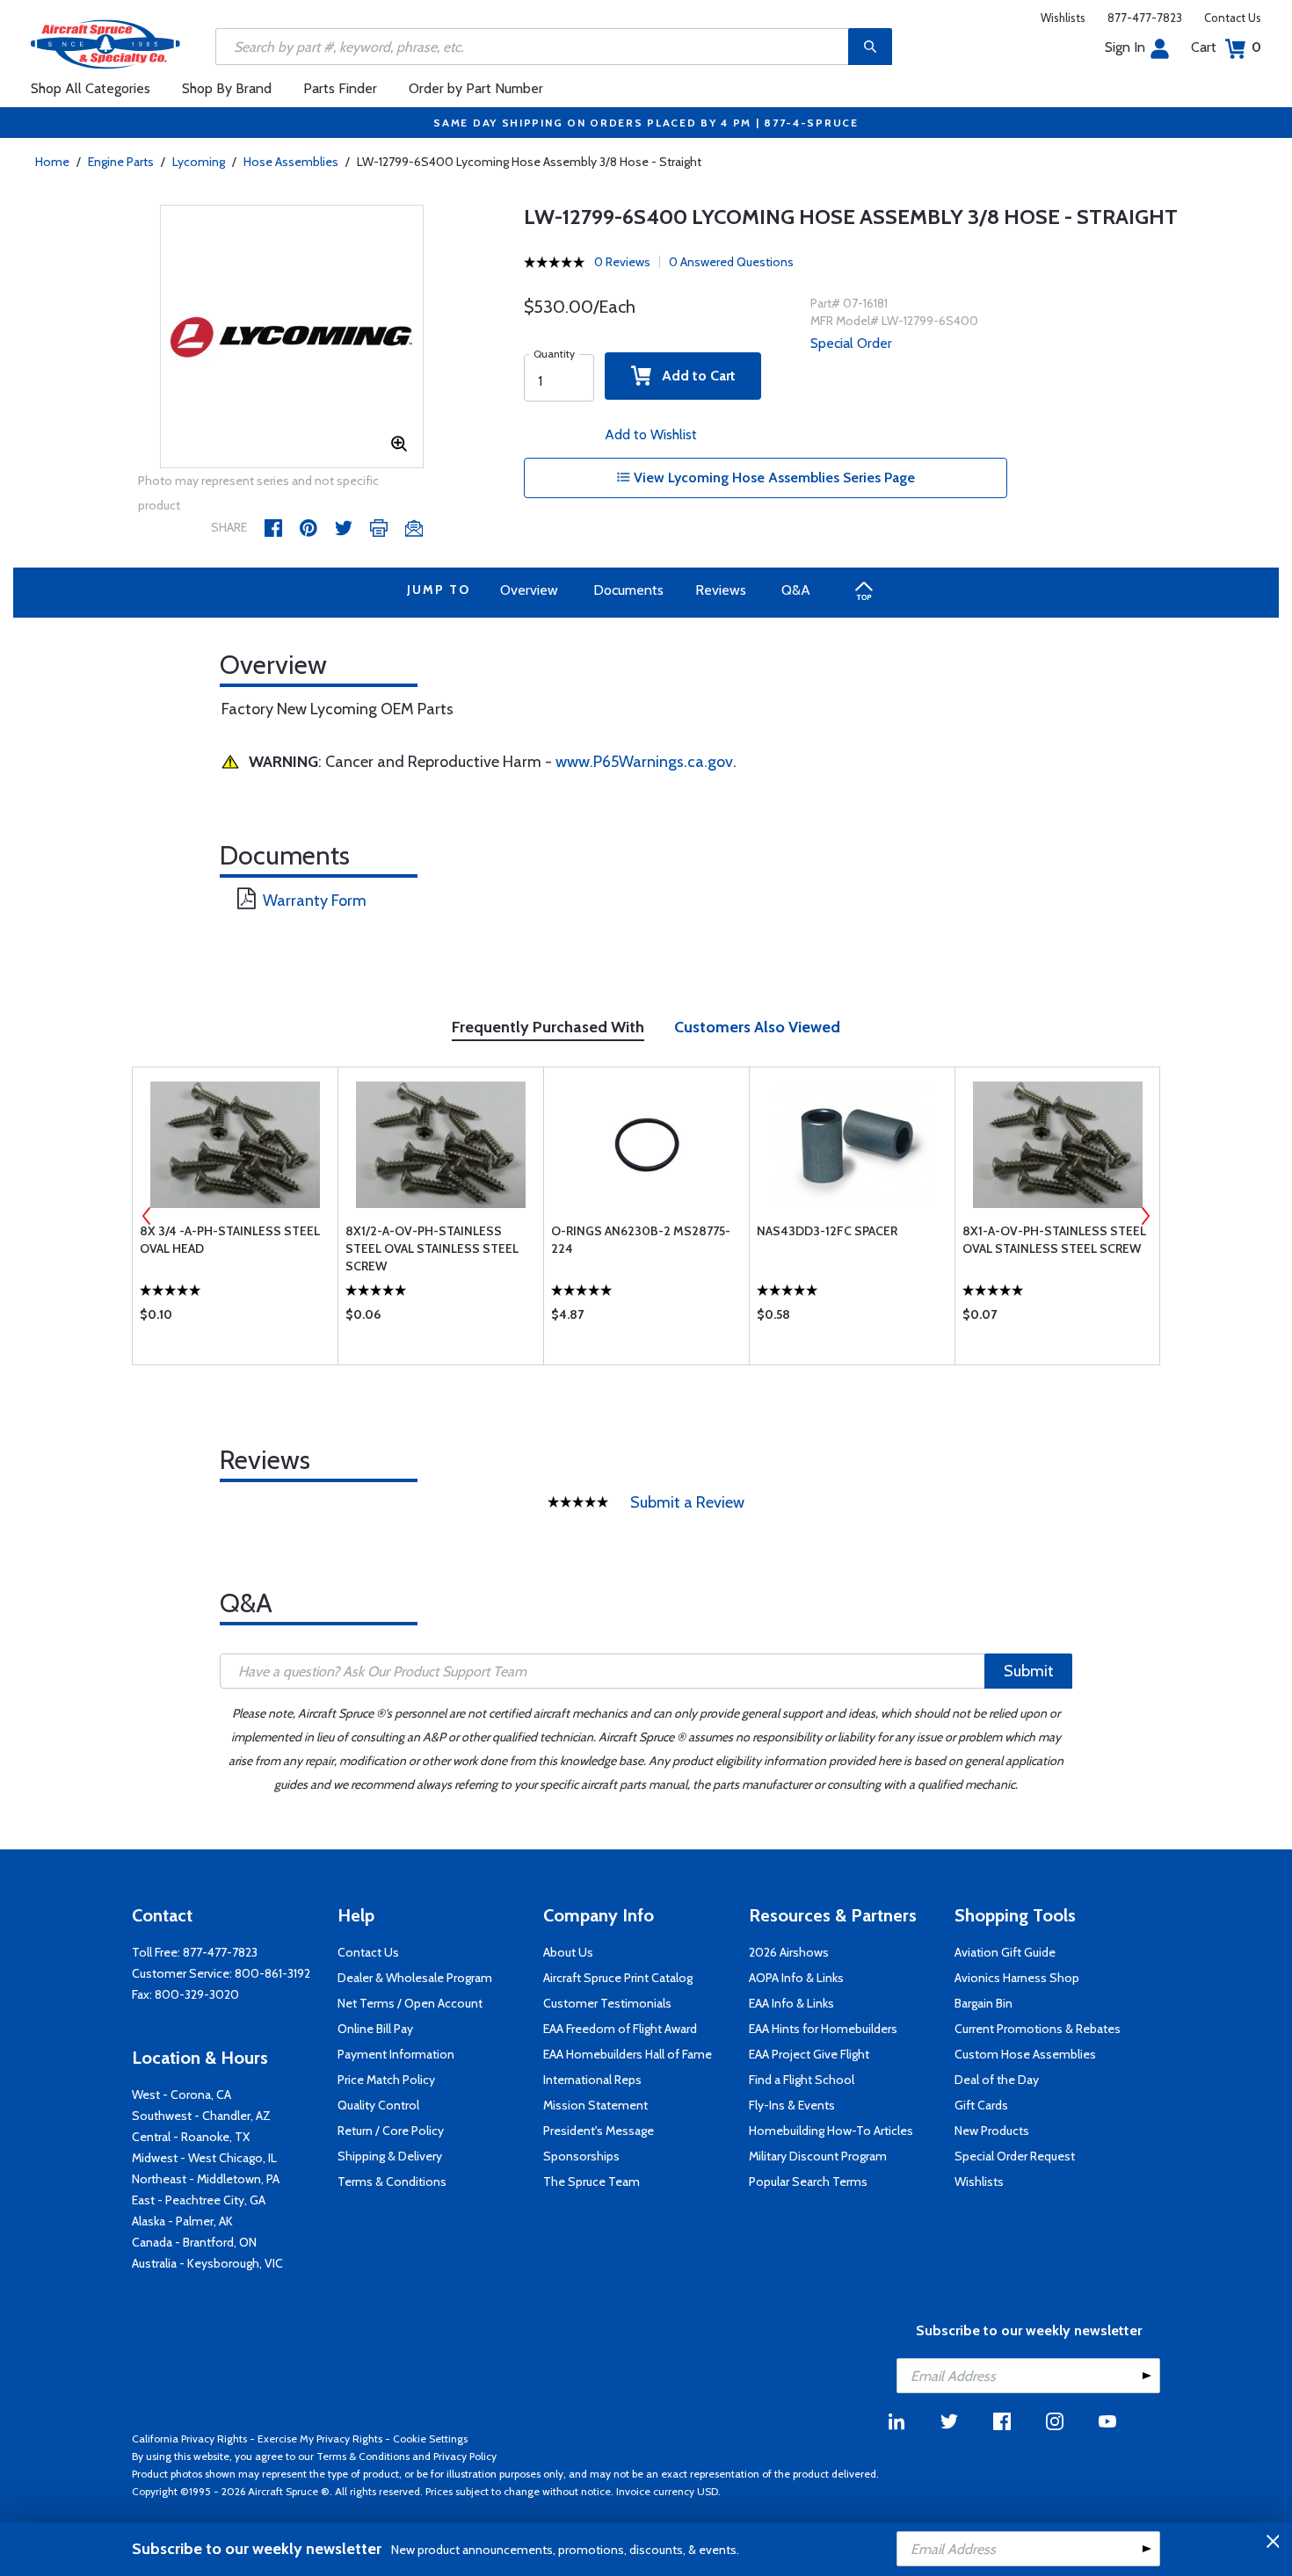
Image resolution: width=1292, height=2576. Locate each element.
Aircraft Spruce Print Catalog (618, 1978)
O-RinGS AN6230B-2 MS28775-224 (641, 1240)
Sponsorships (581, 2156)
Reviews (721, 590)
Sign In (1125, 47)
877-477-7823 (1145, 18)
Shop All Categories (91, 88)
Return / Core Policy (391, 2131)
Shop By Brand (227, 88)
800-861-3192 (272, 1973)
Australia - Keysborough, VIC (207, 2263)
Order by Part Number (476, 88)
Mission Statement (595, 2105)
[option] (292, 337)
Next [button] (1145, 1216)
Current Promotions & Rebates (1038, 2029)
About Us (568, 1952)
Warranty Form (315, 901)
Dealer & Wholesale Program (415, 1978)
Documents (628, 590)
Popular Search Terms (808, 2182)
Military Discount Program (818, 2156)
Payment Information (396, 2054)
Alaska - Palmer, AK (182, 2221)
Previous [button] (147, 1216)
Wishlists (1063, 18)
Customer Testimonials (607, 2003)
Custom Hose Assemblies (1025, 2054)
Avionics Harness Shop (1017, 1978)
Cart (1226, 47)
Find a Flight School (802, 2080)
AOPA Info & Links (796, 1978)
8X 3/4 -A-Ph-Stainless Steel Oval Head (230, 1240)
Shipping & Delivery (390, 2156)
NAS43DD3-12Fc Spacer (827, 1231)
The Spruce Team (592, 2182)
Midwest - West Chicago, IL (204, 2158)
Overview (529, 590)
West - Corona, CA (181, 2095)
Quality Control (378, 2105)
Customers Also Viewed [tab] (757, 1027)
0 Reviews (622, 262)
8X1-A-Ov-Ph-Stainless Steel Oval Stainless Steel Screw (1054, 1240)
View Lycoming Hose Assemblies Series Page (773, 478)
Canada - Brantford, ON (194, 2242)
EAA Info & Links (791, 2003)
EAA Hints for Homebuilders (823, 2029)
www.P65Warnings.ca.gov (644, 762)
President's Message (599, 2131)
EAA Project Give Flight (809, 2054)
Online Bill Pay (375, 2029)
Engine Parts (121, 162)
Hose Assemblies (291, 162)
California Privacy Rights (189, 2439)
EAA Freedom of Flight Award (620, 2029)
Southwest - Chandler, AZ (201, 2116)
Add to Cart (693, 376)
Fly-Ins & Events (792, 2105)
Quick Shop (235, 1319)
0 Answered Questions (731, 262)
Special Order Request (1015, 2156)
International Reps (592, 2080)
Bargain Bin (984, 2003)
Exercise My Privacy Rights (320, 2439)
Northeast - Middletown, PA (206, 2179)
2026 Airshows (789, 1952)
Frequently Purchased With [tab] (548, 1027)
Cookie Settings (430, 2439)
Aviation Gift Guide (1005, 1952)
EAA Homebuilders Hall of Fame (628, 2054)
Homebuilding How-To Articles (831, 2131)
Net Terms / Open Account (410, 2003)
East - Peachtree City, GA (199, 2200)
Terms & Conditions (392, 2182)
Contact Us (1233, 18)
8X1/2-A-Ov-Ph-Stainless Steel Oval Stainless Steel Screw (432, 1248)
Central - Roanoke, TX (191, 2137)
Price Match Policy (386, 2080)
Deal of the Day (997, 2080)
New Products (992, 2131)
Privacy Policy (465, 2456)
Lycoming (199, 162)
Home (52, 162)
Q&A (796, 590)
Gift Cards (981, 2105)
